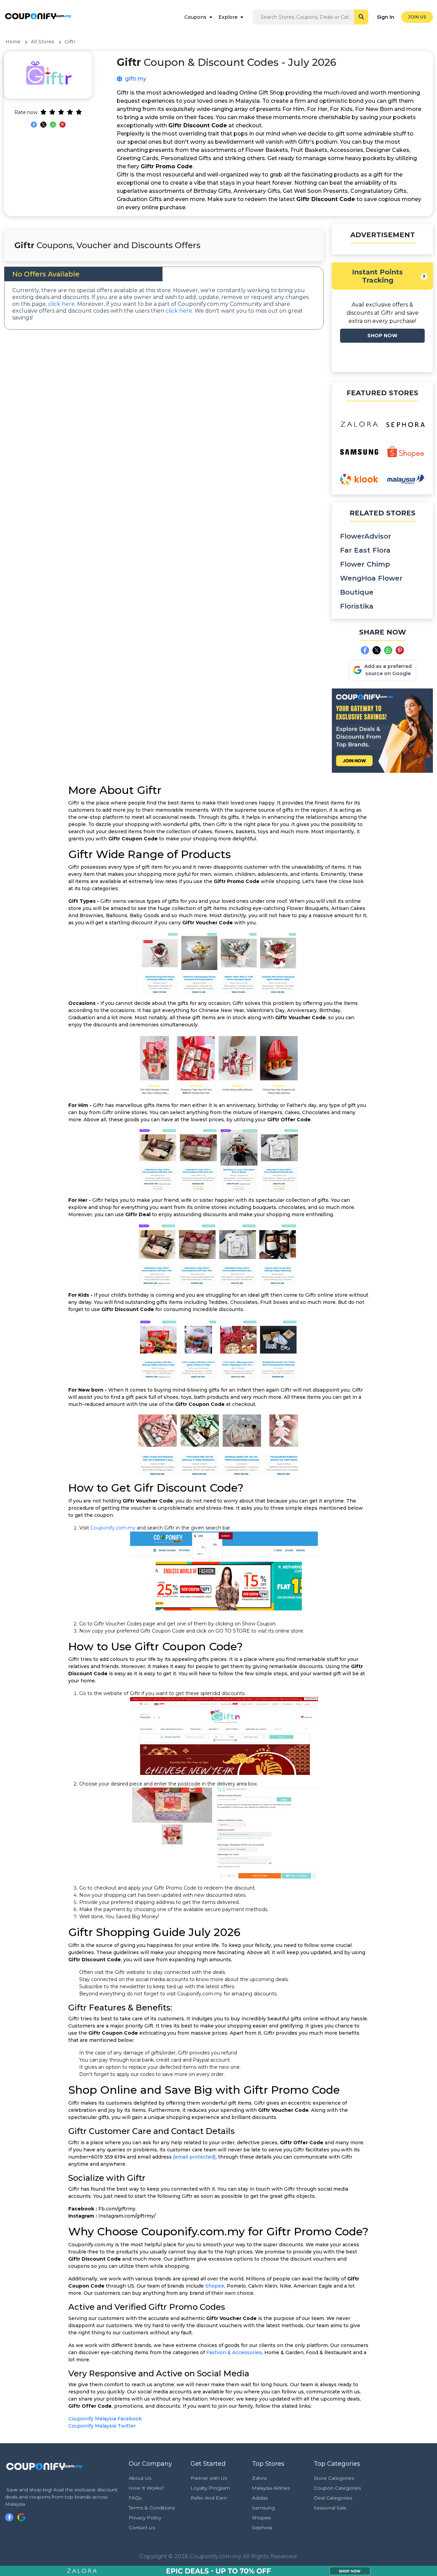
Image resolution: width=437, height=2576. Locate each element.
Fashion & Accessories (234, 2352)
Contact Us (142, 2528)
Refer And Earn (209, 2498)
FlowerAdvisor (366, 536)
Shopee (215, 2286)
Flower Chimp (365, 564)
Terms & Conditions (152, 2508)
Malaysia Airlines (271, 2488)
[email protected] (194, 2157)
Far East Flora (365, 550)
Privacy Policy (145, 2518)
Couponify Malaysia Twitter (102, 2426)
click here (61, 304)
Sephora (262, 2528)
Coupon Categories (337, 2488)
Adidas (260, 2498)
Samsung (263, 2508)
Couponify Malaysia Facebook (105, 2419)
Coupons (195, 17)
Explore (228, 17)
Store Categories (334, 2478)
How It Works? (146, 2488)
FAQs (135, 2498)
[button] (424, 276)
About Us (140, 2478)
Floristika (357, 606)
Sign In (386, 17)
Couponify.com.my (113, 1528)
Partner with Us (209, 2478)
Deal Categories (333, 2498)
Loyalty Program (210, 2488)
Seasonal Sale (330, 2508)
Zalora (259, 2478)
